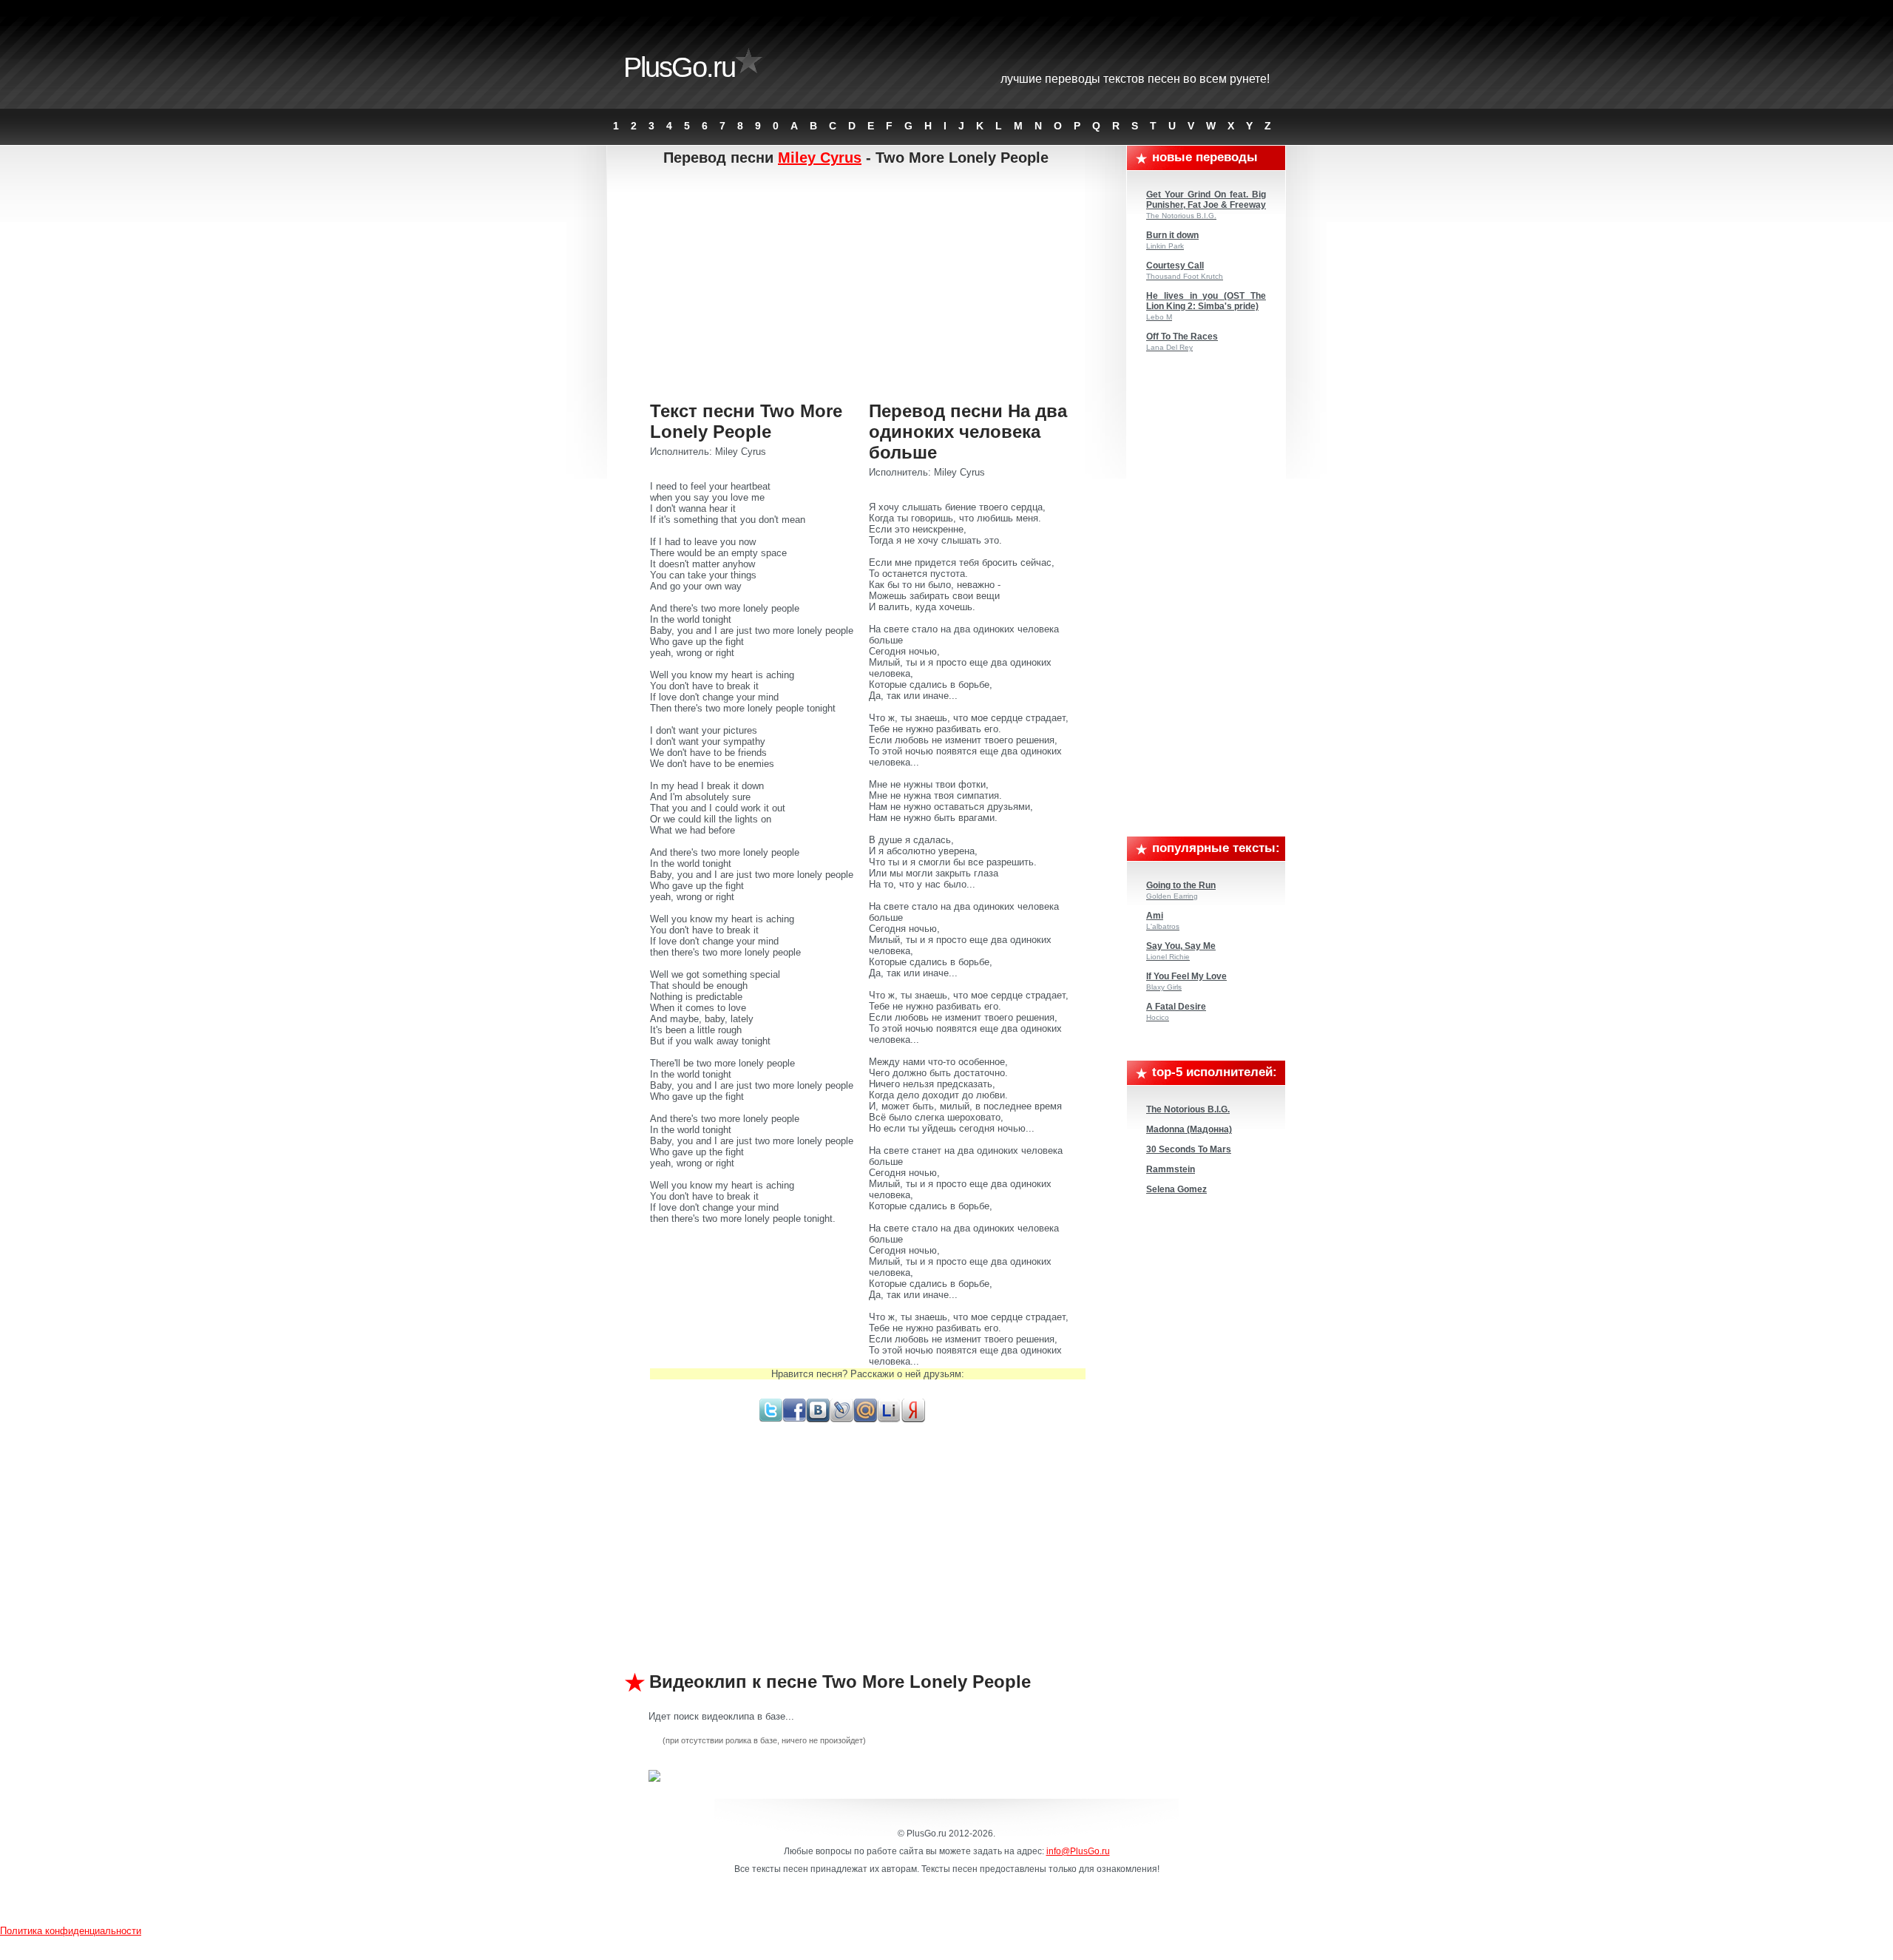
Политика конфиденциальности (71, 1931)
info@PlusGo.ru (1078, 1851)
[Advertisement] (868, 285)
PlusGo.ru (679, 67)
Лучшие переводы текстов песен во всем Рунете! (1135, 79)
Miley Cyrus (820, 158)
